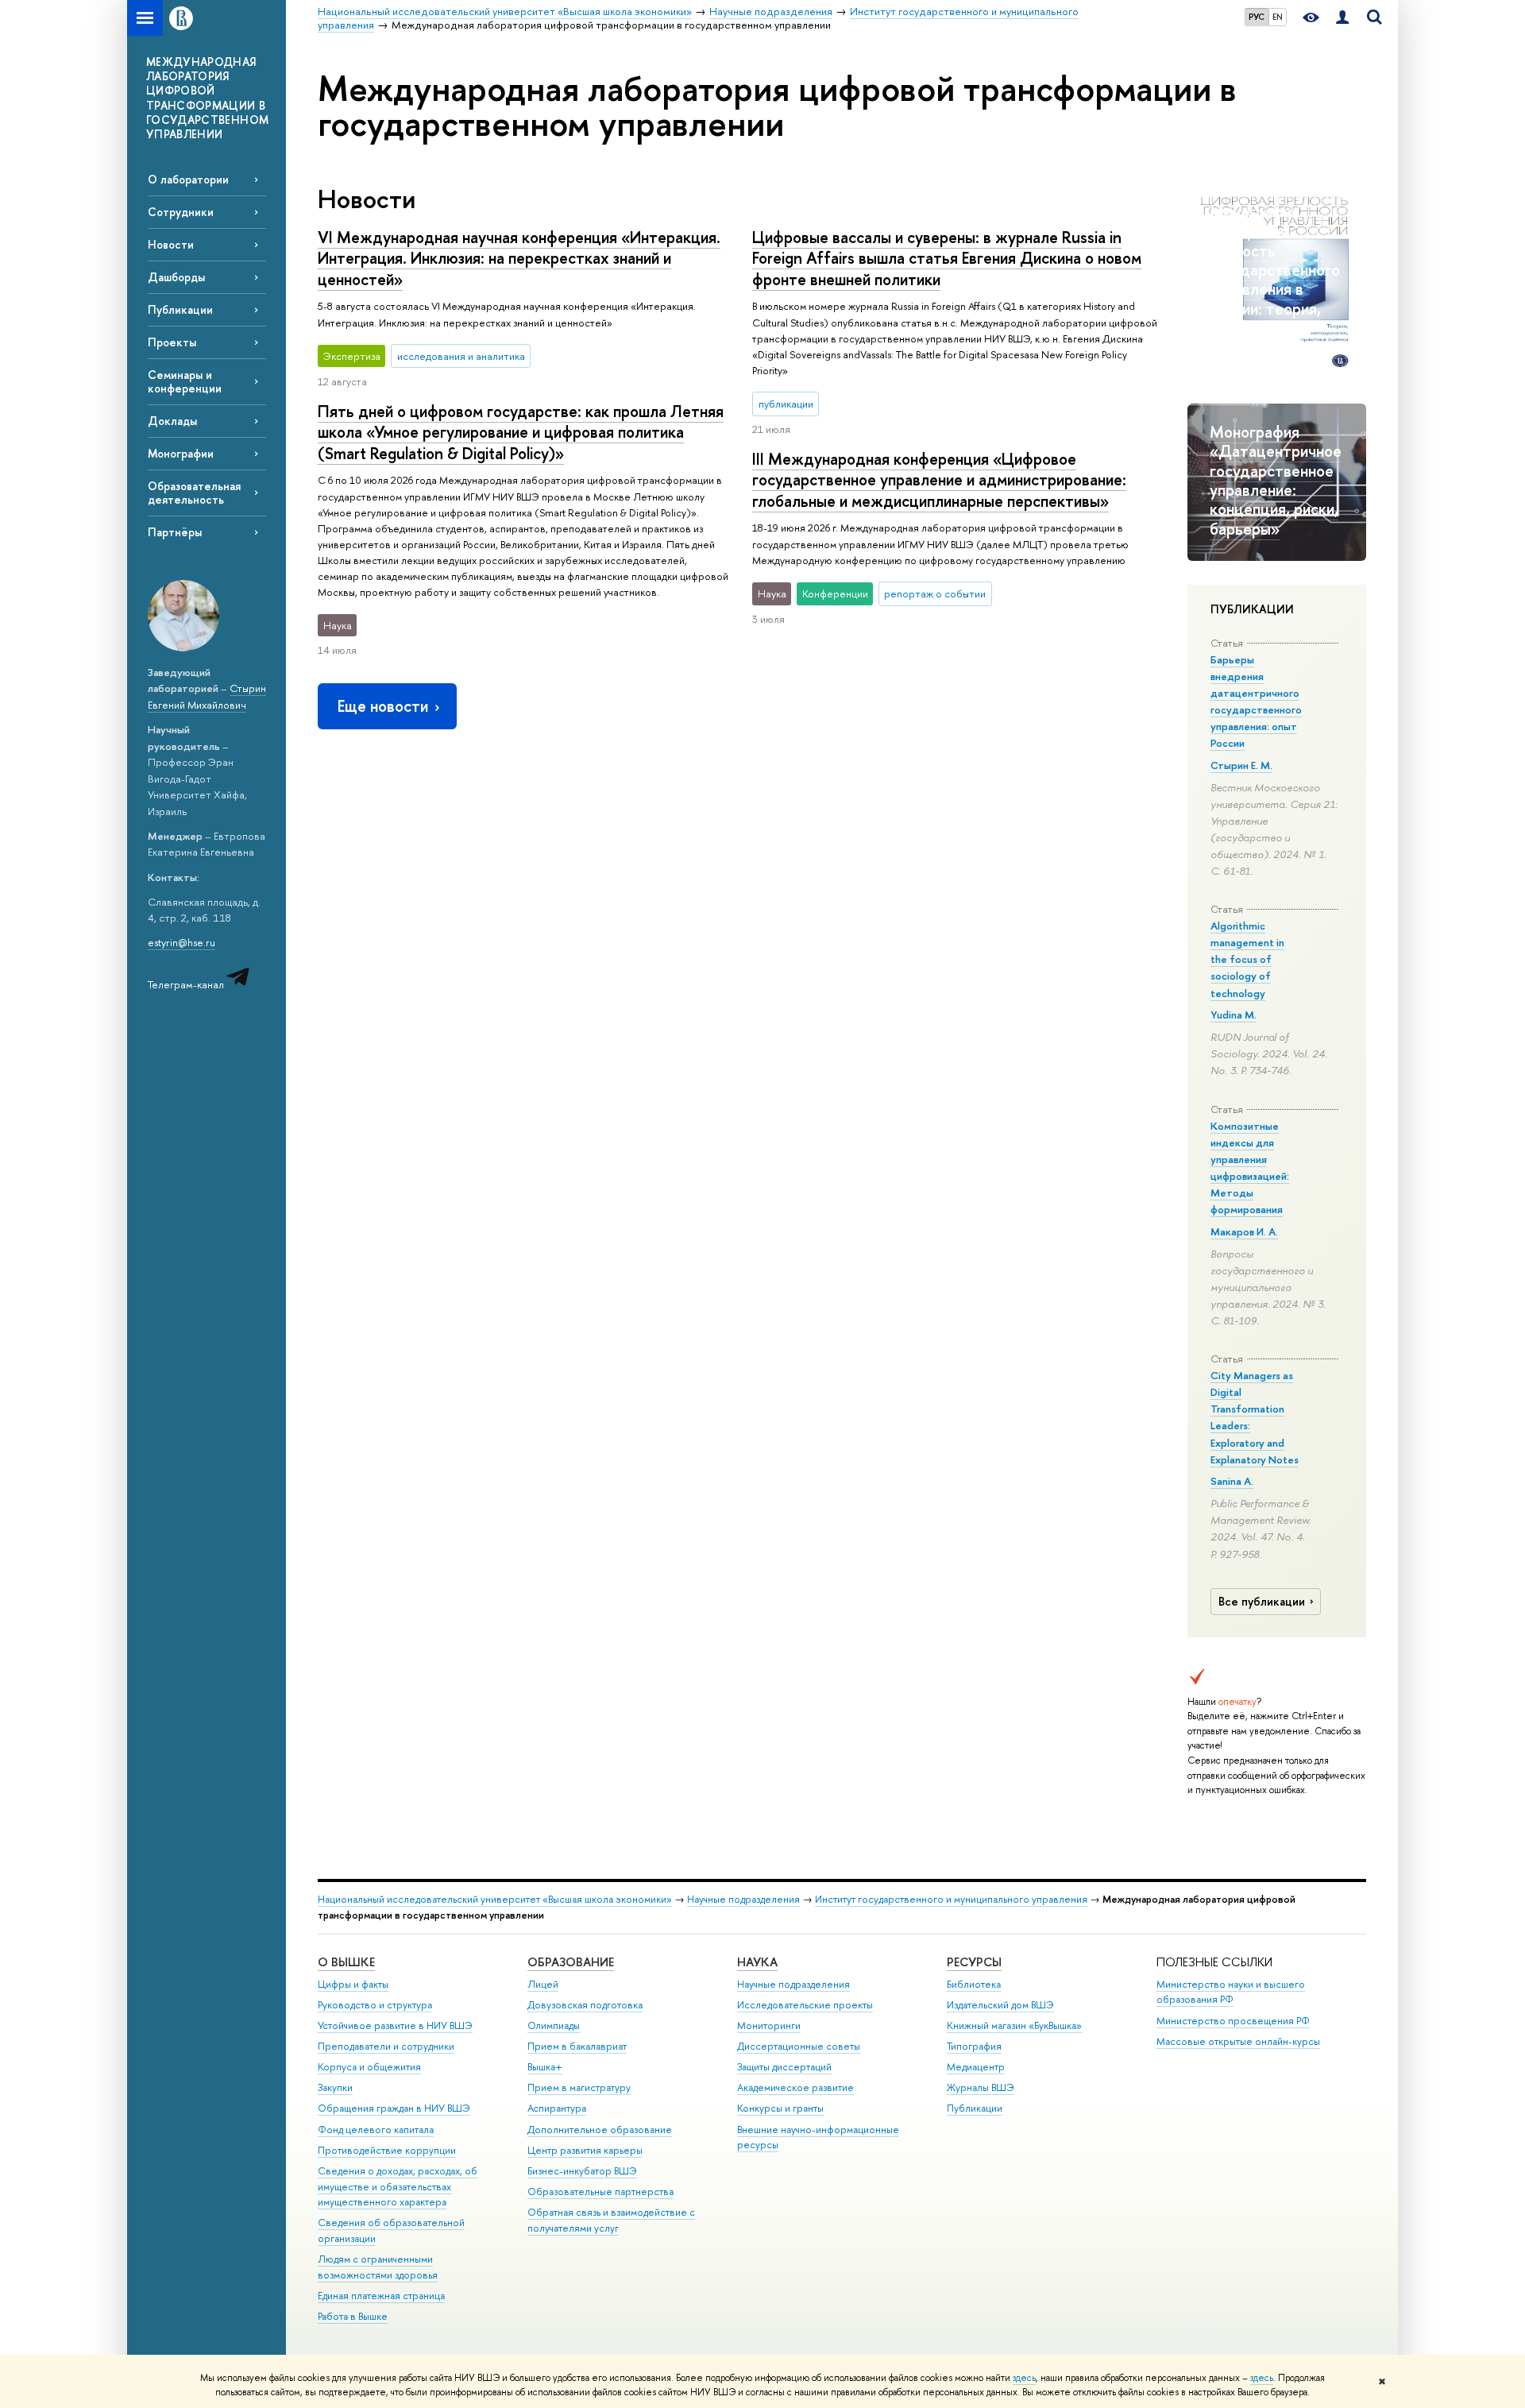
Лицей (543, 1984)
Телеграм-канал (187, 984)
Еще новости (383, 706)
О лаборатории (188, 179)
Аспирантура (557, 2108)
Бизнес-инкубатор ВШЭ (582, 2171)
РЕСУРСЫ (974, 1962)
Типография (974, 2046)
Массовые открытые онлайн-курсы (1238, 2041)
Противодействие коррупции (387, 2150)
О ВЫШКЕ (346, 1962)
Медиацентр (976, 2067)
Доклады (172, 421)
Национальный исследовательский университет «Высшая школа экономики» (495, 1899)
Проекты (172, 342)
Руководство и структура (375, 2005)
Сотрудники (181, 212)
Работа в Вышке (353, 2316)
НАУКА (757, 1962)
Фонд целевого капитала (376, 2130)
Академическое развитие (795, 2087)
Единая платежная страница (381, 2296)
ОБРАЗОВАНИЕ (571, 1962)
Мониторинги (769, 2025)
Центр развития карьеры (585, 2150)
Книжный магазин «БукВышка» (1014, 2025)
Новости (171, 244)
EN (1278, 17)
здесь (1024, 2378)
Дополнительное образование (600, 2130)
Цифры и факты (353, 1984)
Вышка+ (545, 2067)
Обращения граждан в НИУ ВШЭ (394, 2108)
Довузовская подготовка (585, 2005)
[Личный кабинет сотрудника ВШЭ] (1342, 18)
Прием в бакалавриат (577, 2046)
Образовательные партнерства (600, 2192)
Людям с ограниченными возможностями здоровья (378, 2267)
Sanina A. (1232, 1481)
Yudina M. (1234, 1015)
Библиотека (974, 1984)
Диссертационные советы (799, 2046)
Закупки (335, 2087)
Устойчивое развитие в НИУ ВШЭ (395, 2025)
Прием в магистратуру (579, 2087)
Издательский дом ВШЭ (1000, 2005)
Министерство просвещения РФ (1233, 2021)
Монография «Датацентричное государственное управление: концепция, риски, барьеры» (1276, 480)
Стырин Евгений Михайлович (207, 696)
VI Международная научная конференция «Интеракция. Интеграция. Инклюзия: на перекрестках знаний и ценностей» (519, 258)
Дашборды (176, 277)
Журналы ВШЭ (981, 2087)
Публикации (180, 309)
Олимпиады (554, 2025)
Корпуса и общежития (369, 2067)
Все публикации (1262, 1602)
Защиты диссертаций (784, 2067)
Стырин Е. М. (1241, 765)
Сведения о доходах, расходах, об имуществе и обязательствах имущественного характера (398, 2187)
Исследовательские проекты (805, 2005)
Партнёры (175, 532)
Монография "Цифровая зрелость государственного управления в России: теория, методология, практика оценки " (1275, 280)
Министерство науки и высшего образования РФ (1231, 1992)
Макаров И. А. (1244, 1231)
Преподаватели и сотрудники (386, 2046)
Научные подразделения (743, 1899)
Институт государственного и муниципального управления (951, 1899)
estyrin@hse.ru (181, 942)
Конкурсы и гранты (780, 2108)
